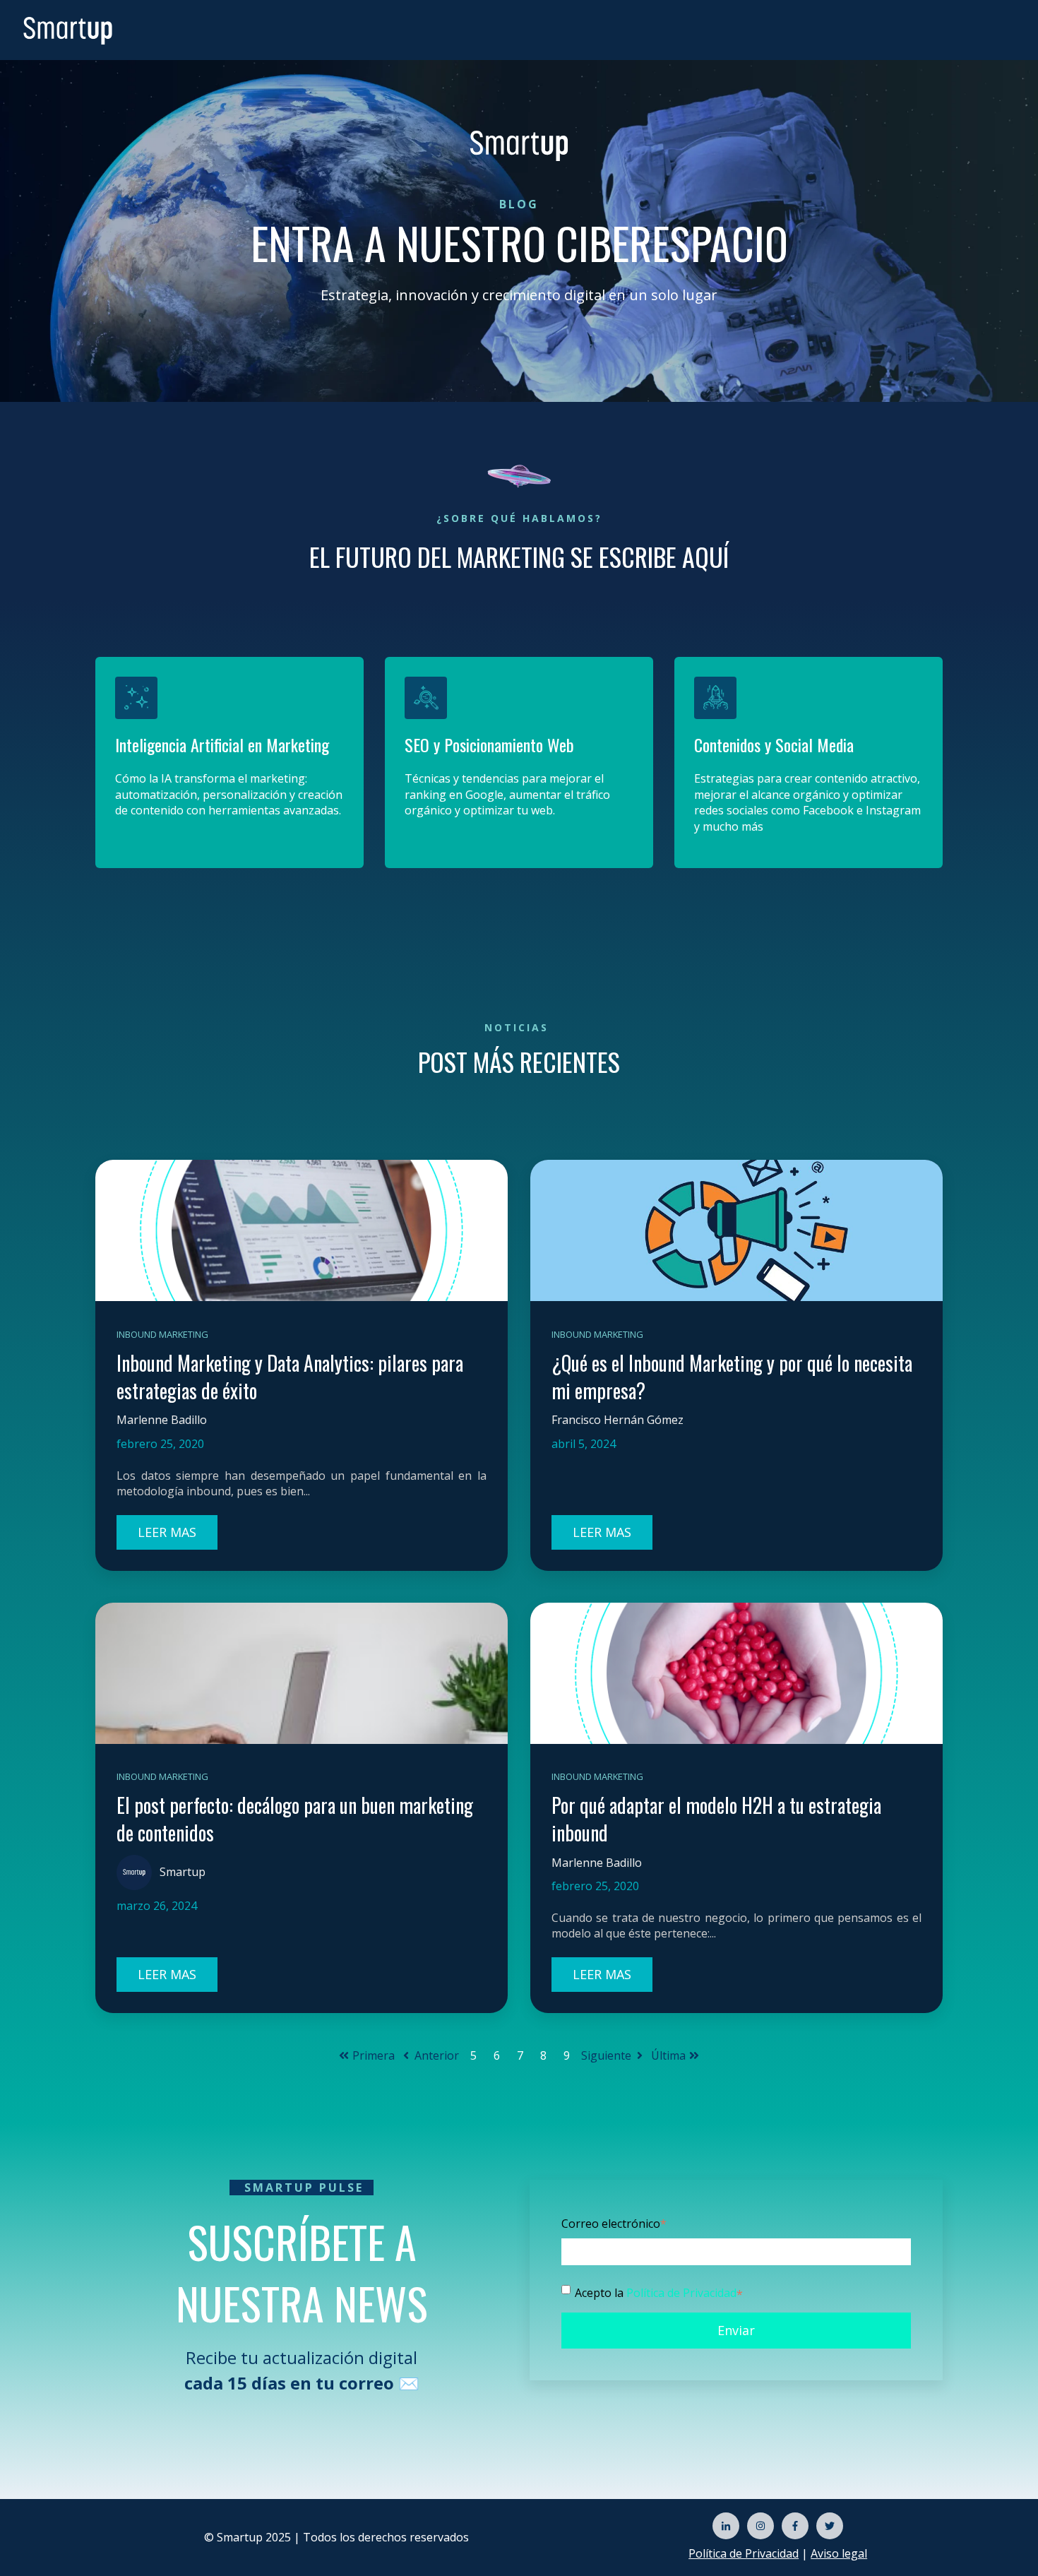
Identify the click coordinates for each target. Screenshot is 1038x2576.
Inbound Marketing (162, 1334)
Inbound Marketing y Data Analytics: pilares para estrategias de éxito (290, 1377)
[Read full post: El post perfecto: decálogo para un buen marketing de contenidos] (302, 1673)
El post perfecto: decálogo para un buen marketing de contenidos (295, 1819)
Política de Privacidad (681, 2293)
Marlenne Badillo (162, 1420)
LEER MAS (167, 1532)
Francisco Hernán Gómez (618, 1420)
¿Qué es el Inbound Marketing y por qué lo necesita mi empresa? (732, 1377)
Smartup (183, 1872)
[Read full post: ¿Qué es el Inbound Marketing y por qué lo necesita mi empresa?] (736, 1230)
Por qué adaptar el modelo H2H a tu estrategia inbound (716, 1819)
